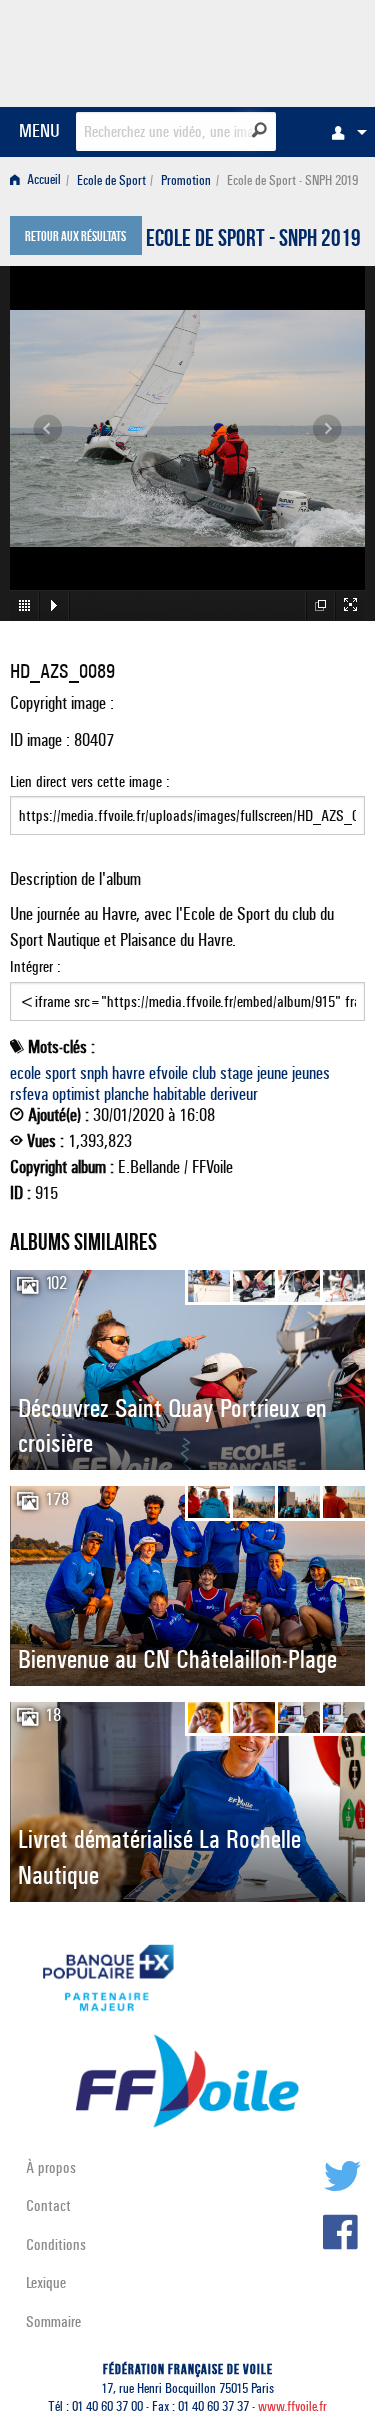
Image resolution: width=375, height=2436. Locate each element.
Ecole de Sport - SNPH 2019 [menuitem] (292, 180)
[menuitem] (344, 132)
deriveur (234, 1094)
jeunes (311, 1073)
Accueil (42, 180)
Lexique (46, 2282)
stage (236, 1073)
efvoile (168, 1073)
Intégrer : (35, 966)
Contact (48, 2205)
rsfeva (29, 1094)
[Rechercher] (259, 130)
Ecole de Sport (111, 180)
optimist (76, 1094)
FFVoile (270, 50)
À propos (51, 2167)
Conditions (56, 2244)
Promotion (186, 180)
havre (128, 1073)
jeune (272, 1073)
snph (94, 1073)
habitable (179, 1094)
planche (126, 1094)
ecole (25, 1073)
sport (60, 1073)
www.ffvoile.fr (292, 2406)
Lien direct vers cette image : (90, 781)
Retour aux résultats (75, 238)
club (204, 1073)
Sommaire (53, 2321)
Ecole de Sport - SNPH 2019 (253, 241)
